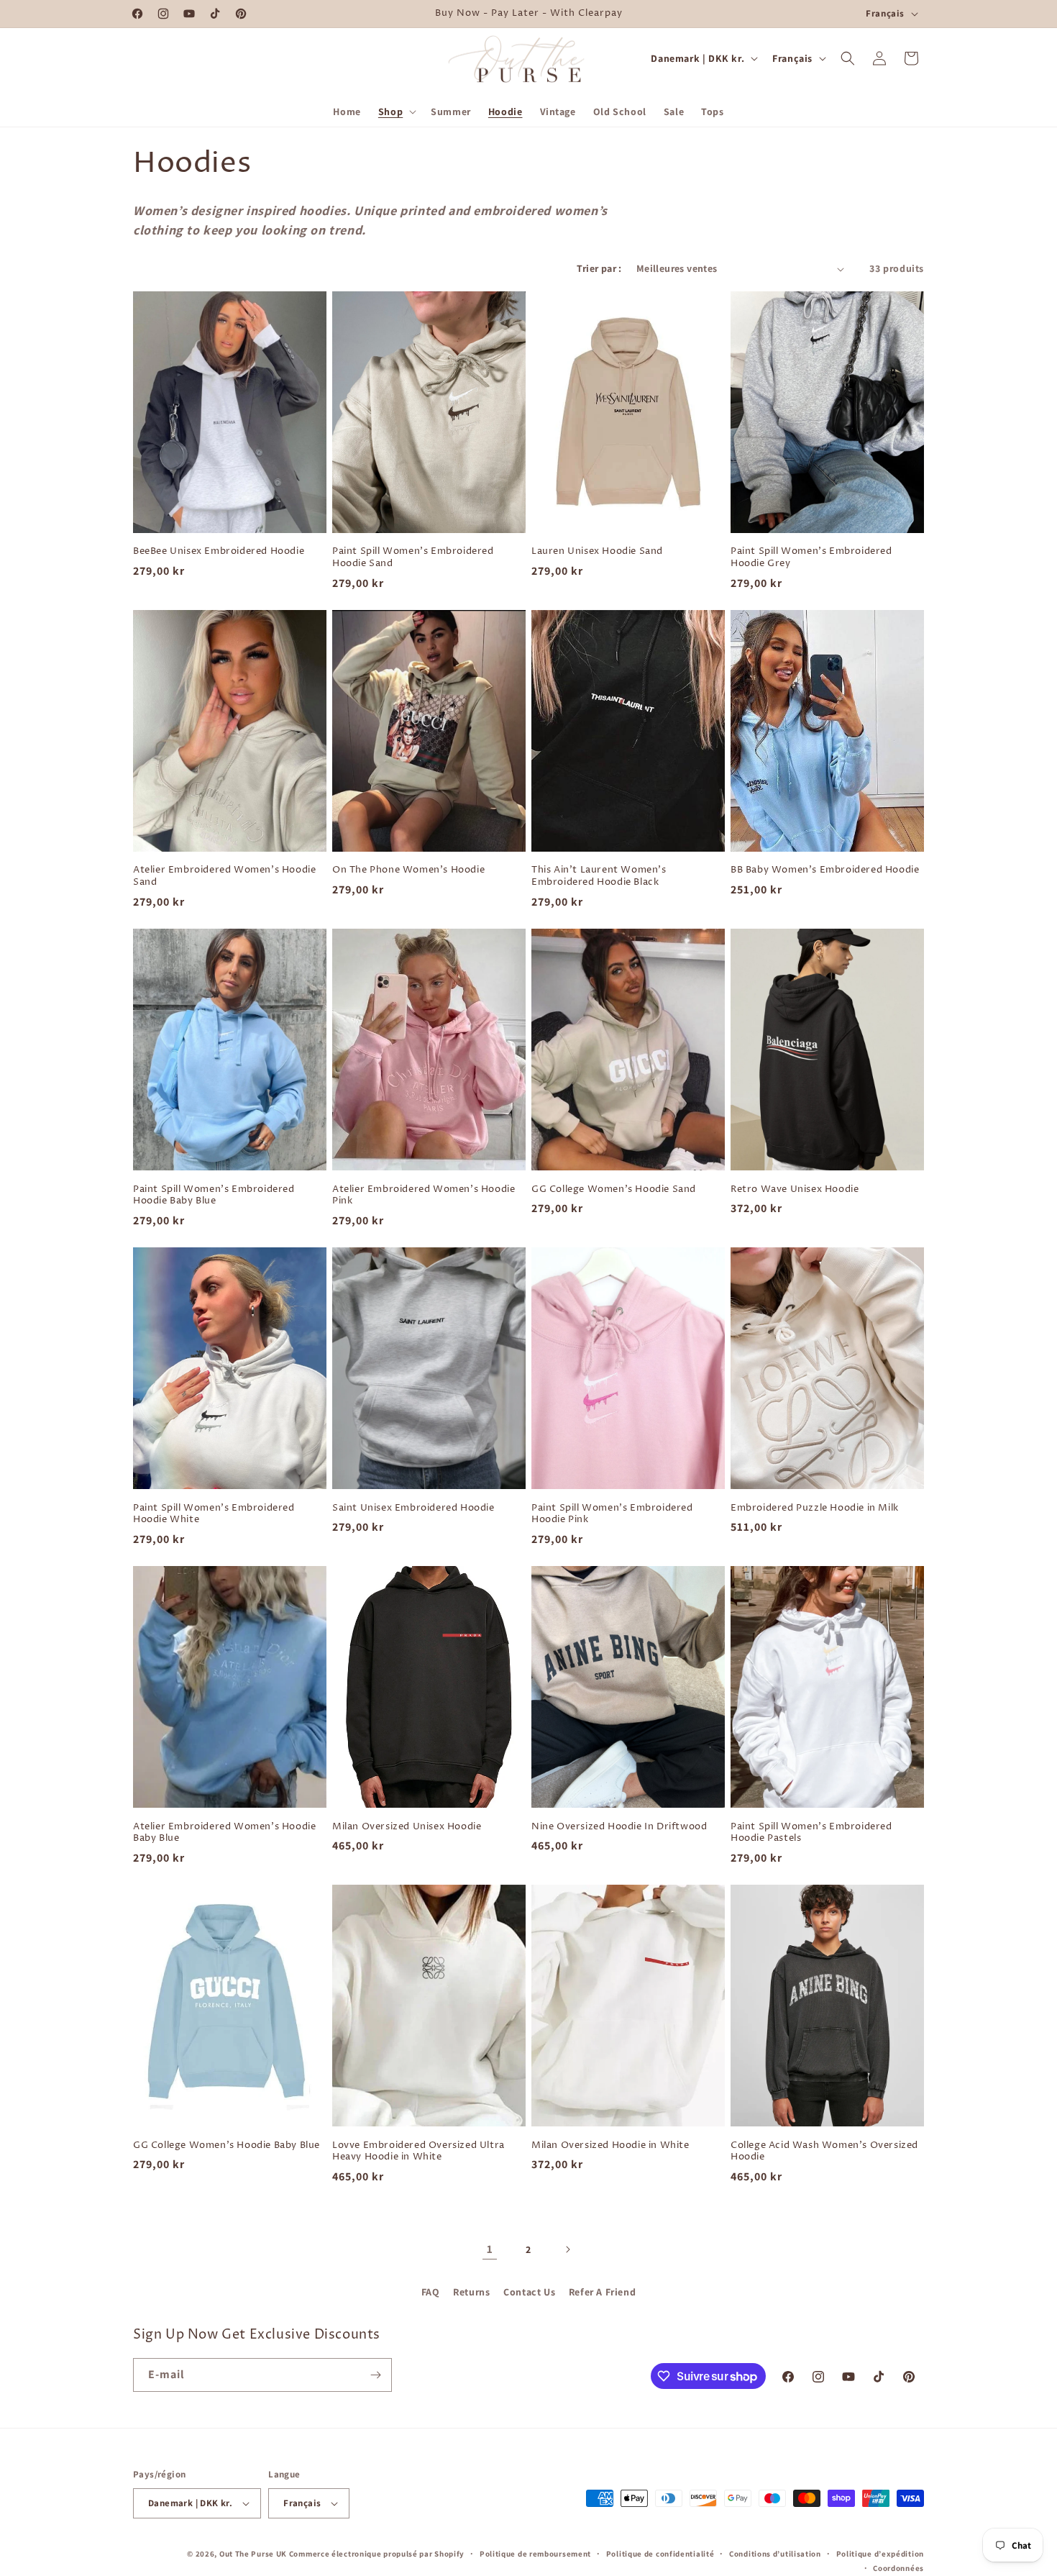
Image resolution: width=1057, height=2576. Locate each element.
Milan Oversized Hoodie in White (610, 2145)
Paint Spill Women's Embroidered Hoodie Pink (612, 1514)
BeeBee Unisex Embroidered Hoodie (219, 551)
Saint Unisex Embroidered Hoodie (413, 1508)
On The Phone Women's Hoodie (408, 870)
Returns (471, 2292)
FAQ (431, 2292)
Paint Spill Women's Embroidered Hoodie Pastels (811, 1833)
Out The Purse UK (253, 2554)
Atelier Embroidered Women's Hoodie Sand (224, 876)
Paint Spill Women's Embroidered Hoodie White (214, 1514)
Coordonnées (898, 2568)
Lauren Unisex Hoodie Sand (597, 551)
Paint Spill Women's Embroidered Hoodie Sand (413, 557)
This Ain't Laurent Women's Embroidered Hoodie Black (599, 876)
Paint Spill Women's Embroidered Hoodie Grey (811, 557)
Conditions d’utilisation (775, 2554)
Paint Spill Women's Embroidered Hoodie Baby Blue (214, 1196)
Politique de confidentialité (660, 2554)
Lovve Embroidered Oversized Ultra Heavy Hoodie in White (418, 2152)
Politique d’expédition (880, 2554)
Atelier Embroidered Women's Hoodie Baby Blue (224, 1833)
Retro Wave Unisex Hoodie (795, 1189)
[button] (396, 111)
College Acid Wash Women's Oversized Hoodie (824, 2152)
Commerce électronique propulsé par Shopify (377, 2554)
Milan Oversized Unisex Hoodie (407, 1827)
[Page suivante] (567, 2249)
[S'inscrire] (375, 2375)
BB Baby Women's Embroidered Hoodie (825, 870)
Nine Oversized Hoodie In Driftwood (619, 1827)
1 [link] (490, 2249)
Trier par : (599, 268)
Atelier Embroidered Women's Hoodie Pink (424, 1196)
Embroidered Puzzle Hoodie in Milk (815, 1508)
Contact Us (529, 2292)
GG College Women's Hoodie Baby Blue (226, 2145)
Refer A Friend (602, 2292)
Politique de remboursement (535, 2554)
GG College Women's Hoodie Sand (614, 1189)
